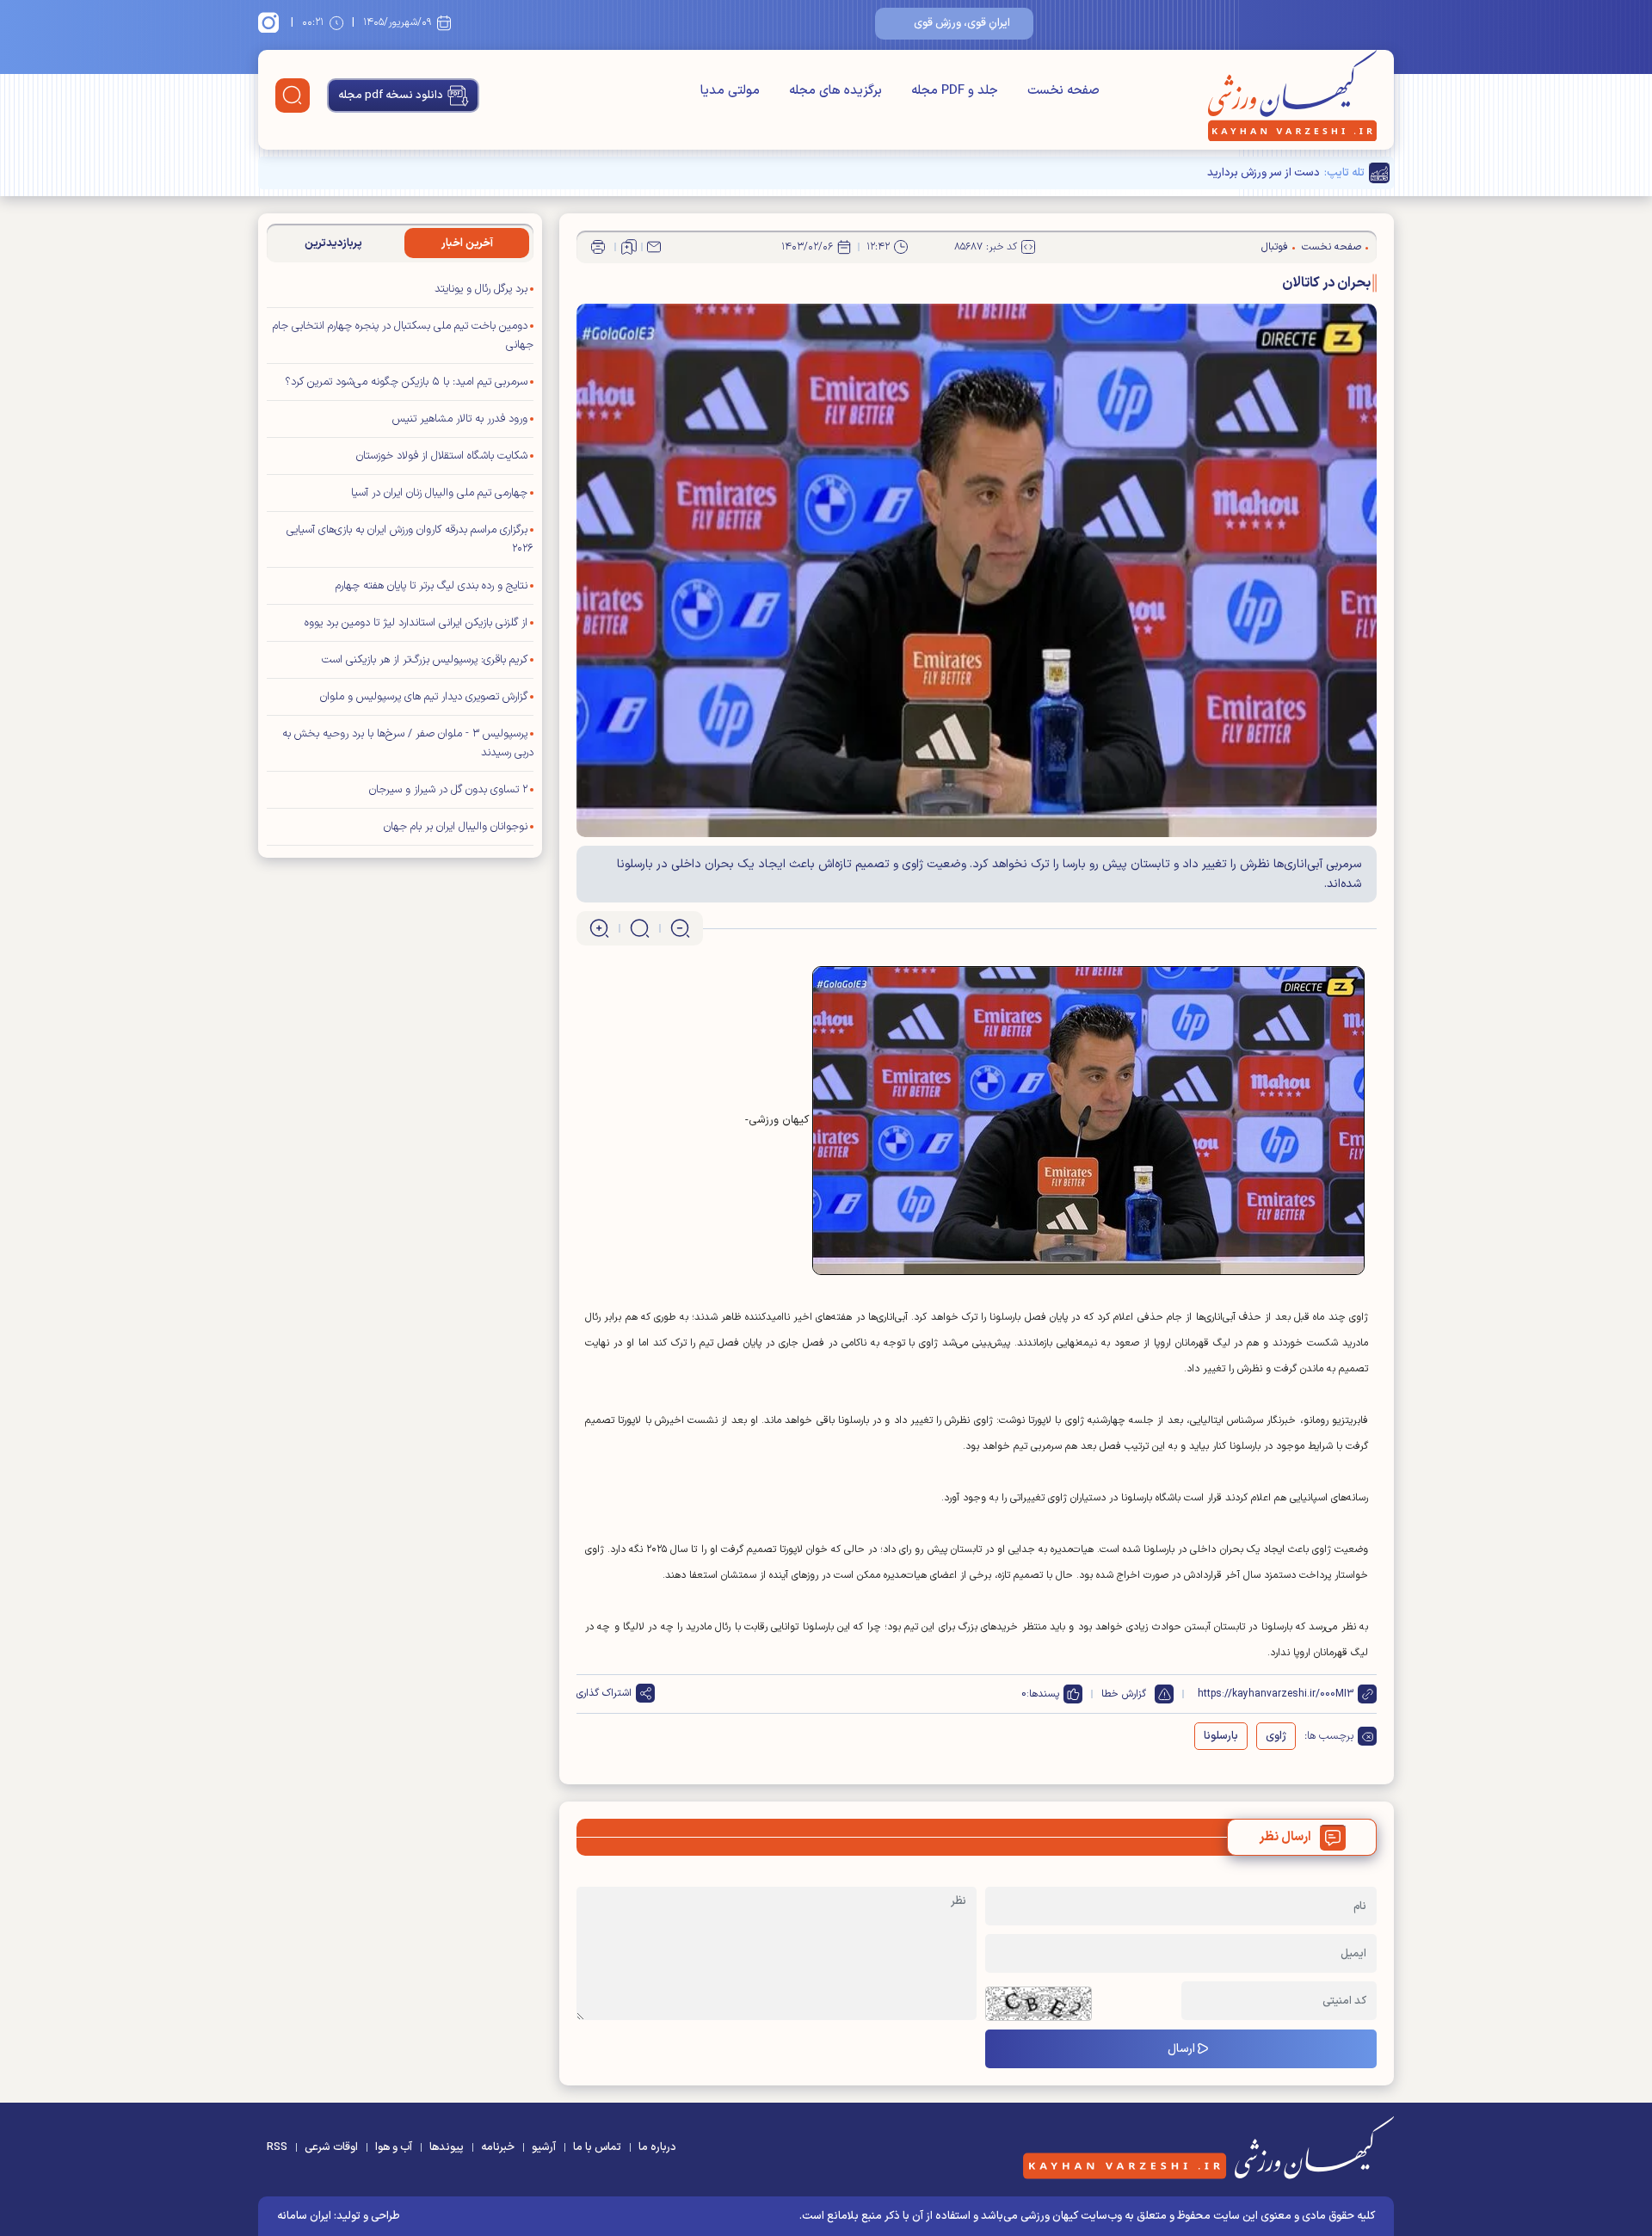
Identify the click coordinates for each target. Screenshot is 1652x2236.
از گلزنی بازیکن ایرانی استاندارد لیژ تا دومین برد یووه (416, 623)
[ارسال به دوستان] (654, 247)
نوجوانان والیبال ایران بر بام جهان (456, 827)
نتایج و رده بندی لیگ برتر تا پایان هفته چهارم (431, 586)
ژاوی (1276, 1736)
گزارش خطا (1124, 1694)
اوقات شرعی (331, 2147)
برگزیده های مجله (835, 91)
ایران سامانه (304, 2216)
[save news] (629, 247)
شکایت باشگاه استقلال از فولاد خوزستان (442, 456)
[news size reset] (640, 928)
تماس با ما (597, 2147)
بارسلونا (1221, 1736)
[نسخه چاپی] (598, 247)
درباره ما (657, 2147)
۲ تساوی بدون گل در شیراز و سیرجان (448, 790)
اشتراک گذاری (604, 1693)
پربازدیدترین (333, 243)
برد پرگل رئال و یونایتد (479, 289)
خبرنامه (498, 2147)
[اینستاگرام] (271, 22)
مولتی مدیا (730, 91)
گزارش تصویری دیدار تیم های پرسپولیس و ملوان (424, 697)
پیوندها (447, 2147)
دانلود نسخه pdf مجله (391, 95)
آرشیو (544, 2147)
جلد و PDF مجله (955, 91)
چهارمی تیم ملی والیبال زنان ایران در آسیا (439, 493)
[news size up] (599, 928)
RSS (277, 2147)
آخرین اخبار (467, 243)
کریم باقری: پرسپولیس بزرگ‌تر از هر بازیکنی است (425, 660)
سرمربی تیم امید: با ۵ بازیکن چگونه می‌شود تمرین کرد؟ (406, 382)
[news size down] (680, 928)
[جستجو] (293, 95)
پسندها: (1043, 1694)
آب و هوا (394, 2147)
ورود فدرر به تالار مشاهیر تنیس (460, 419)
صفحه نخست (1063, 91)
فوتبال (1275, 247)
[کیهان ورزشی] (1292, 95)
